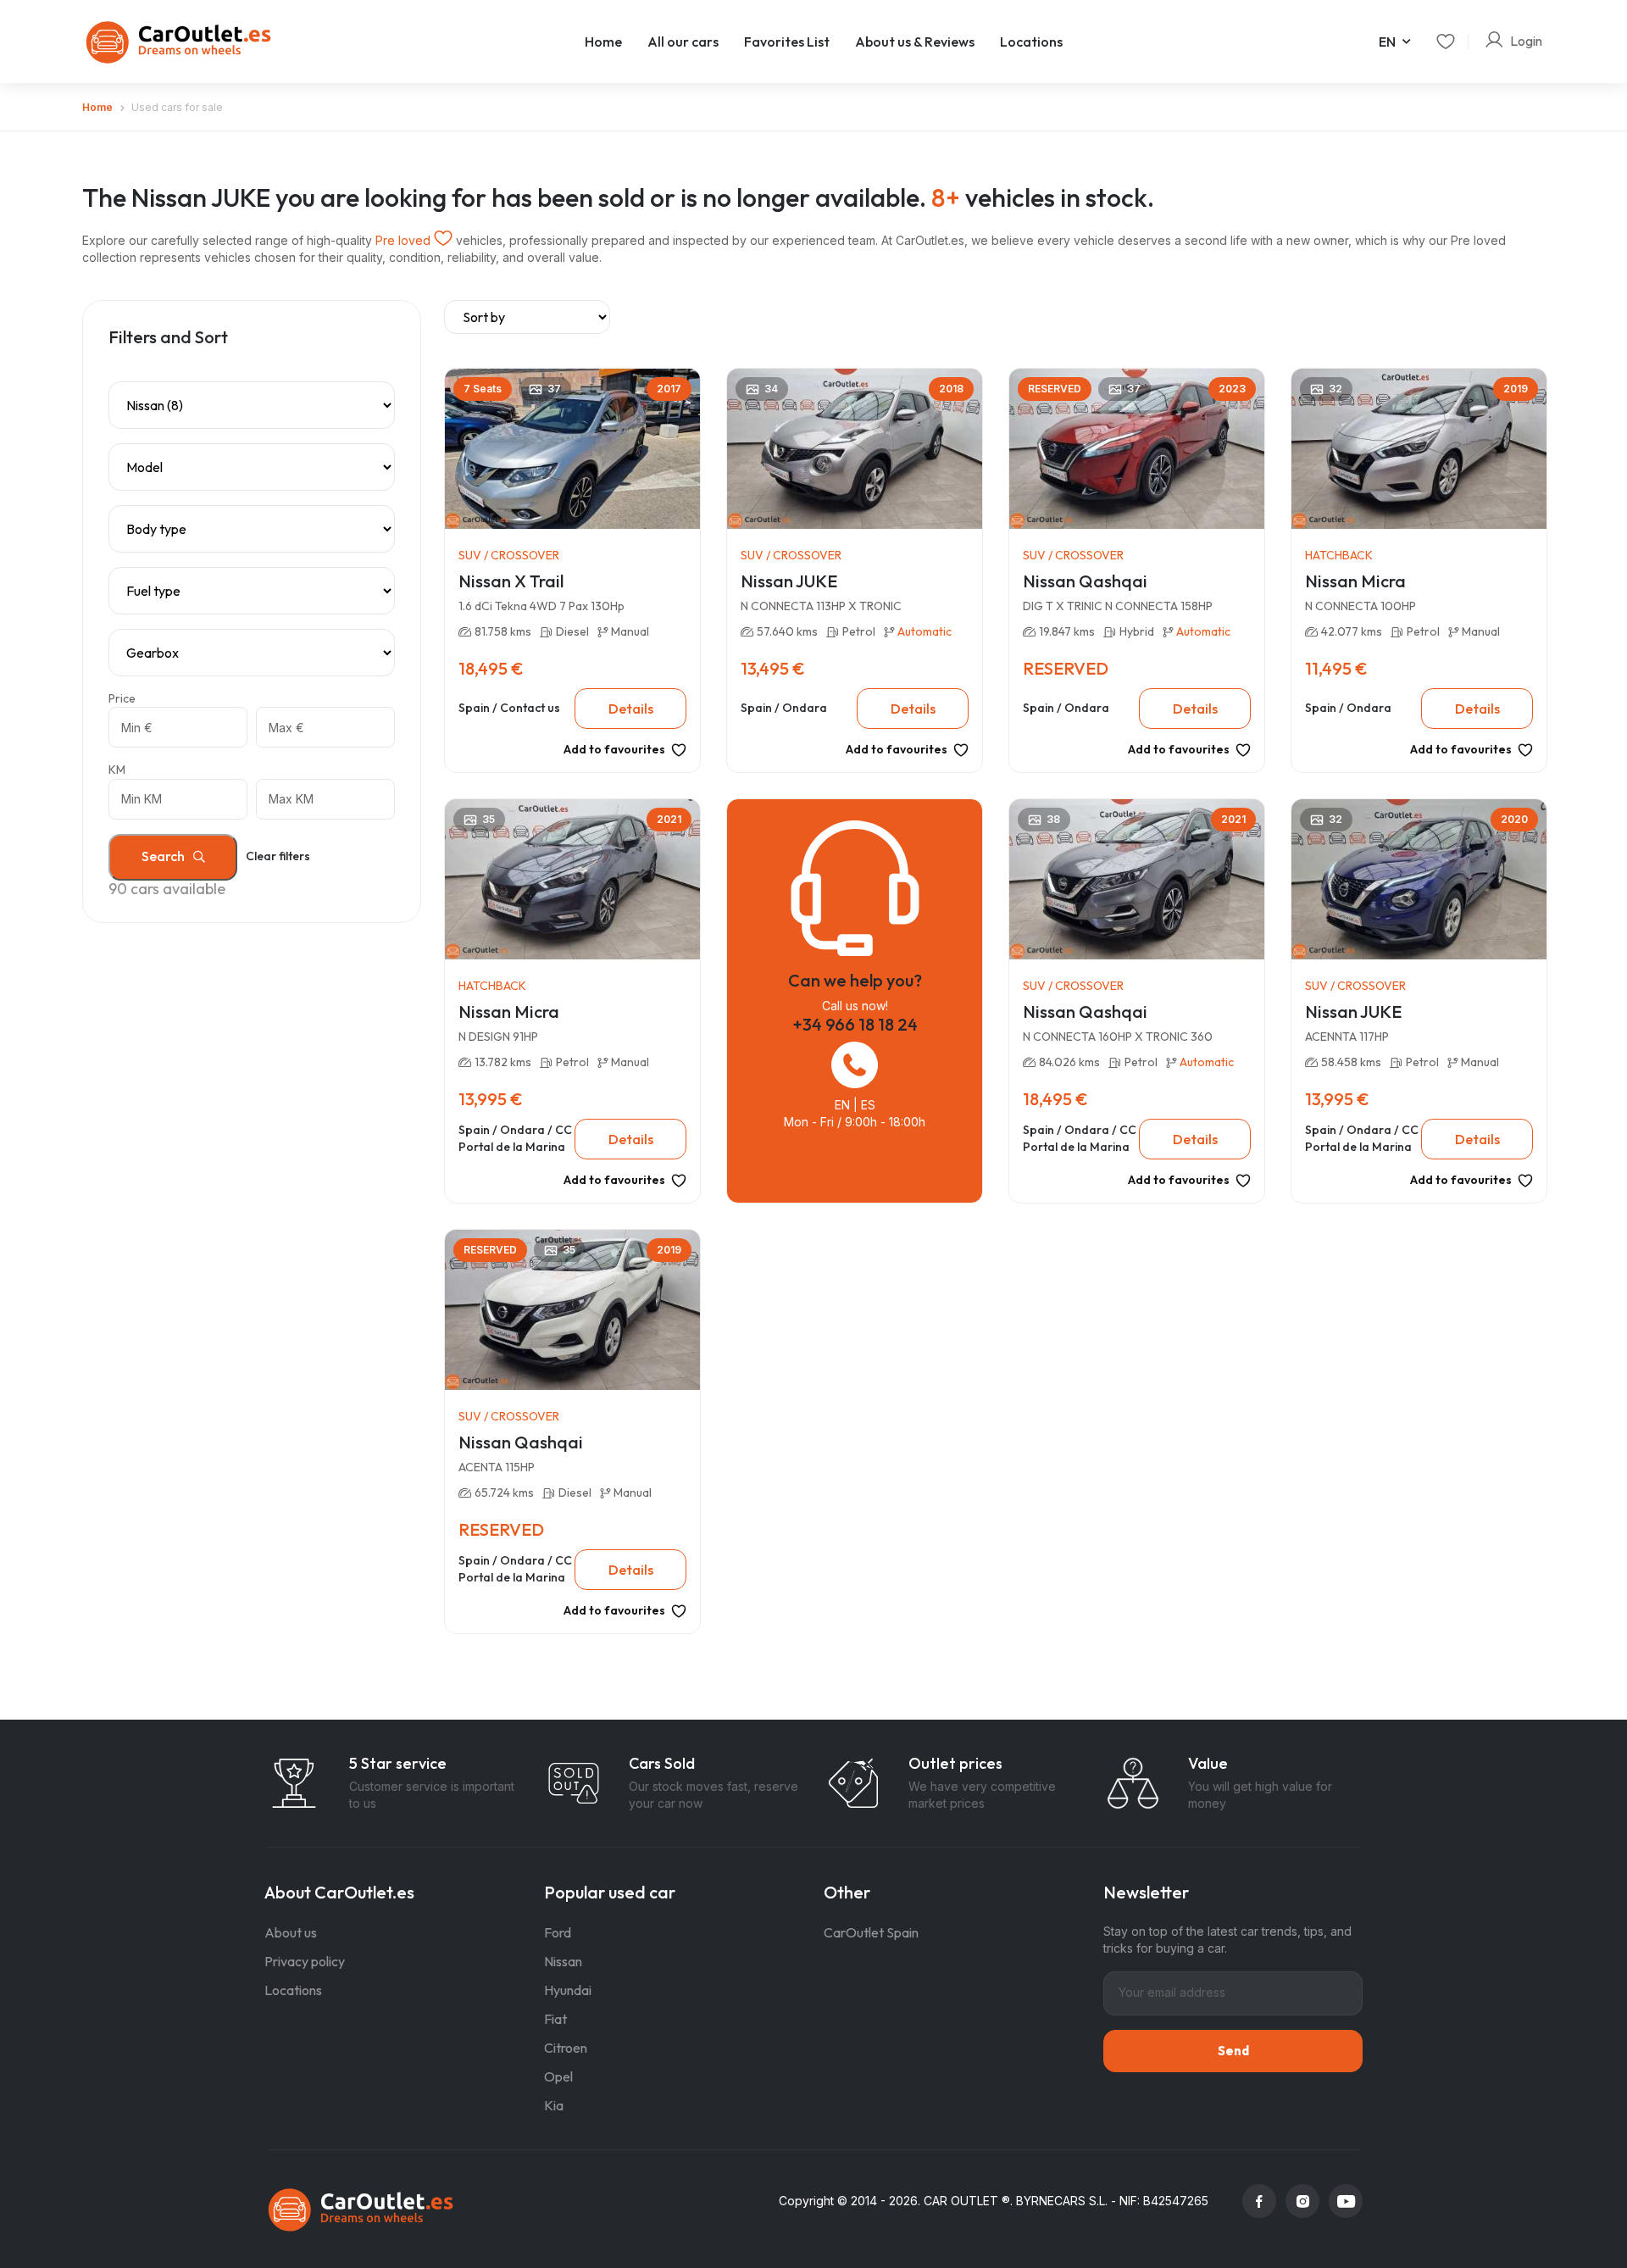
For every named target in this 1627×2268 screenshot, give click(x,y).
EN (1387, 42)
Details (631, 709)
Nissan (563, 1961)
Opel (558, 2076)
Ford (558, 1932)
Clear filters (278, 856)
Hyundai (568, 1990)
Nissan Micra (1355, 581)
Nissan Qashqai (1085, 581)
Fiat (555, 2019)
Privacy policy (305, 1961)
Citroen (566, 2048)
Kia (554, 2105)
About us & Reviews (915, 42)
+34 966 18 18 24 (855, 1024)
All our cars (683, 42)
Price (122, 698)
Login (1526, 41)
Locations (1031, 42)
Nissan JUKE (789, 581)
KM (117, 770)
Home (603, 42)
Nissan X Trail (511, 581)
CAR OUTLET (961, 2201)
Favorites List (787, 42)
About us (291, 1932)
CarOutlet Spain (871, 1932)
